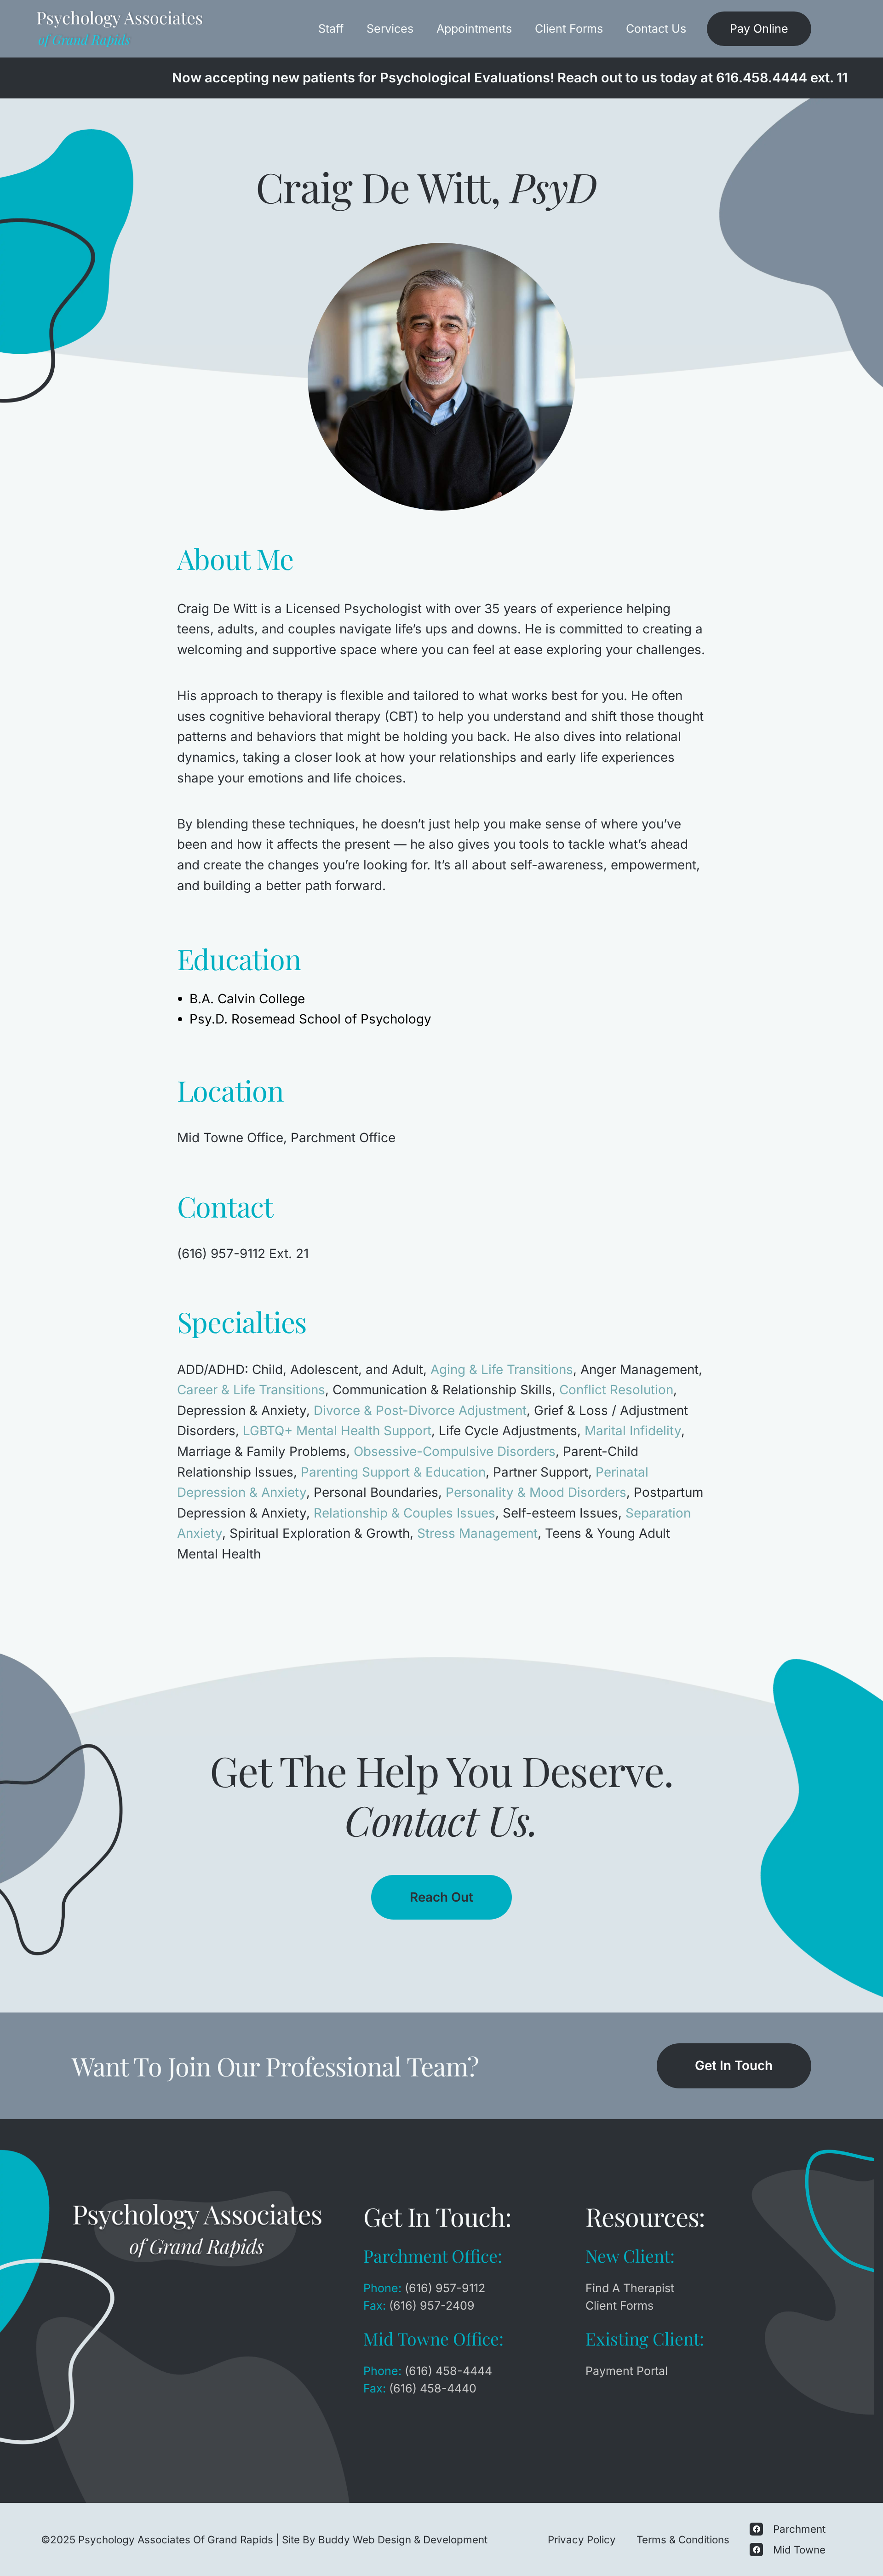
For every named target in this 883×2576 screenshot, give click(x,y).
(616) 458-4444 (448, 2371)
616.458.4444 (762, 78)
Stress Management (477, 1533)
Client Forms (569, 29)
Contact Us (656, 29)
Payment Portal (627, 2371)
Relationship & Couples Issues (404, 1513)
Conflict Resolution (616, 1390)
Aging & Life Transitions (502, 1369)
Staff (331, 29)
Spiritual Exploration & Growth (320, 1533)
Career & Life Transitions (251, 1390)
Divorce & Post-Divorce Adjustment (420, 1410)
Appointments (474, 29)
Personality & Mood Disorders (536, 1492)
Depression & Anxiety (242, 1410)
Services (390, 29)
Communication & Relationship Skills (442, 1390)
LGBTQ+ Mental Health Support (337, 1431)
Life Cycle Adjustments (508, 1431)
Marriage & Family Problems (262, 1451)
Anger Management (639, 1369)
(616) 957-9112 (445, 2288)
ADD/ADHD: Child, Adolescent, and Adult (300, 1369)
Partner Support (541, 1472)
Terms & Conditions (683, 2539)
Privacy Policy (582, 2539)
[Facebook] (756, 2529)
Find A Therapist (630, 2288)
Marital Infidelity (633, 1431)
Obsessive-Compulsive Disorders (455, 1451)
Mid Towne (799, 2550)
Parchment (799, 2529)
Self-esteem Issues (560, 1513)
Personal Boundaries (376, 1492)
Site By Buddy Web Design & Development (385, 2539)
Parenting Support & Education (393, 1472)
